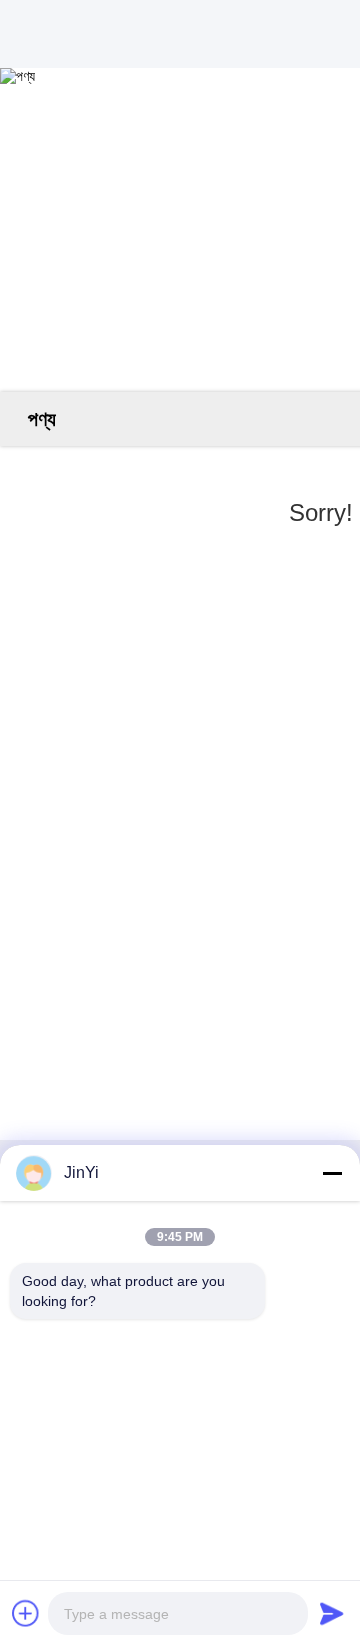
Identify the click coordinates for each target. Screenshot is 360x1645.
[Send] (332, 1613)
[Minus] (332, 1173)
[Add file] (26, 1613)
